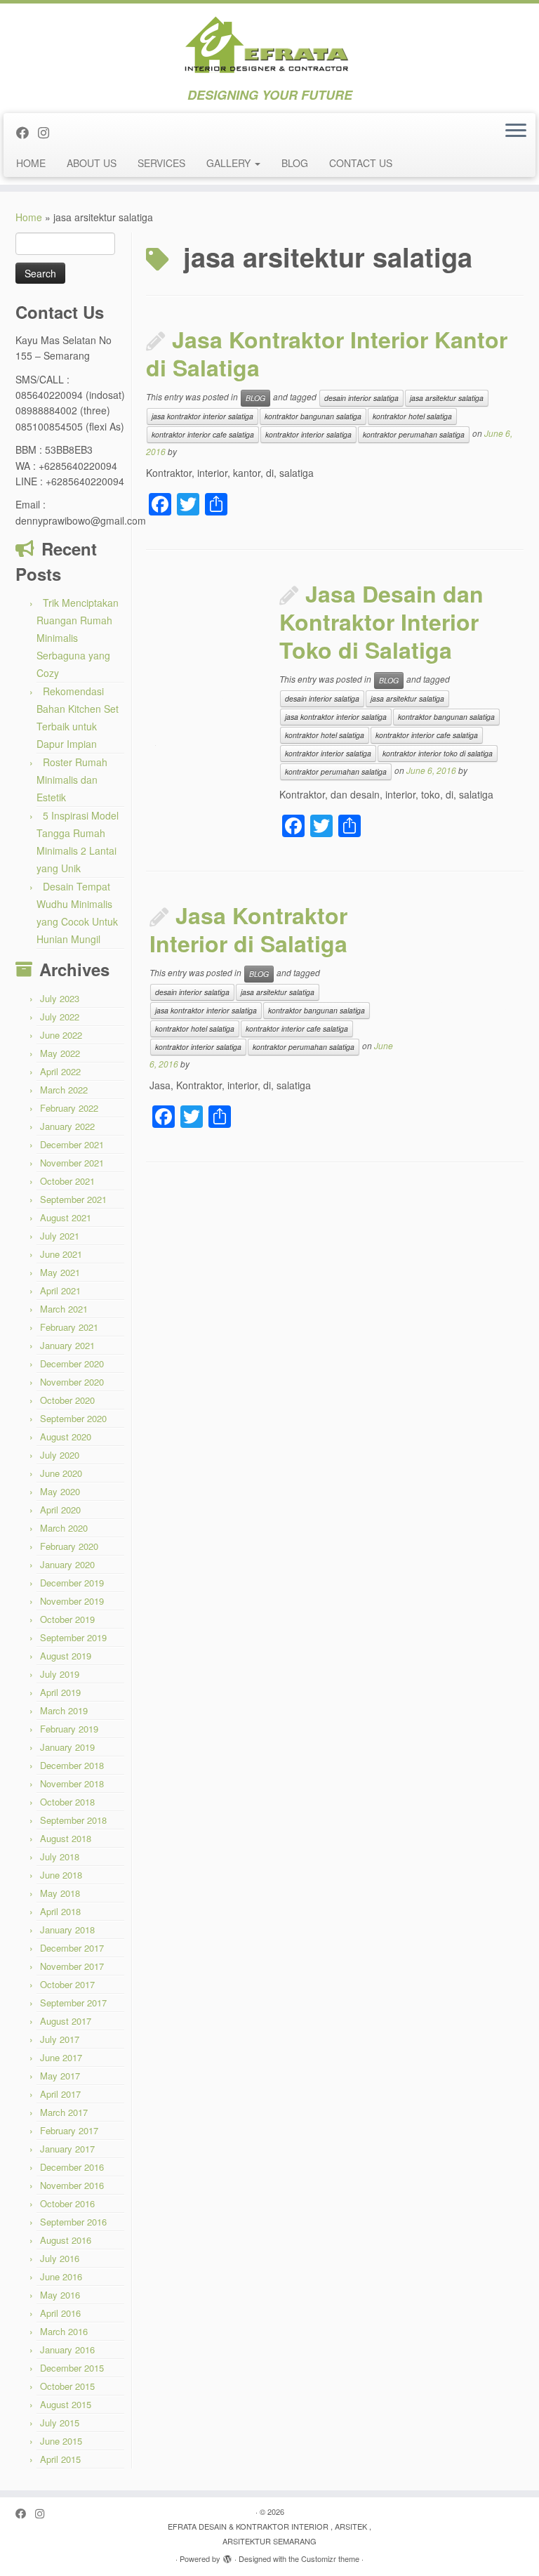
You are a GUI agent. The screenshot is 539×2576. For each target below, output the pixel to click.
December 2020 (72, 1363)
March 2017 (64, 2112)
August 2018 (66, 1838)
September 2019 (73, 1637)
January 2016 (67, 2350)
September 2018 (73, 1820)
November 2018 (72, 1783)
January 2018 (67, 1930)
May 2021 (60, 1272)
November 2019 (72, 1601)
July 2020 (60, 1455)
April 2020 (60, 1510)
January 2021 (67, 1345)
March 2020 (64, 1528)
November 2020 (72, 1382)
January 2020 (67, 1564)
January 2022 (67, 1126)
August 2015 (66, 2404)
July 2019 (60, 1674)
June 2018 (61, 1875)
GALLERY (230, 163)
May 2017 (60, 2076)
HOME (31, 163)
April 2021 (60, 1290)
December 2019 (72, 1583)
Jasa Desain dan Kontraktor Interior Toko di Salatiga (381, 622)
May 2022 (60, 1053)
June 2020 (61, 1473)
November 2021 (72, 1163)
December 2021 (72, 1144)
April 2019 (60, 1692)
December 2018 (72, 1765)
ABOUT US (92, 163)
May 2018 (60, 1893)
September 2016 (73, 2222)
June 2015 (61, 2441)
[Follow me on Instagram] (48, 132)
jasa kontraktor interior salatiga (202, 416)
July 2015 (60, 2423)
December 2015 (72, 2368)
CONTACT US (361, 163)
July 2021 (60, 1236)
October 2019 (67, 1619)
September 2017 (73, 2003)
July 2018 (60, 1857)
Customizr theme (330, 2558)
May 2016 (60, 2295)
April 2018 (60, 1911)
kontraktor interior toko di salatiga (438, 753)
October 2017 (67, 1984)
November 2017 (72, 1966)
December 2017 (72, 1948)
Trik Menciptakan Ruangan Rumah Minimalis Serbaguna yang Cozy (78, 638)
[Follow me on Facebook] (27, 132)
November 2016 (72, 2185)
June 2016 (61, 2276)
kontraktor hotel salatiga (412, 416)
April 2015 (60, 2459)
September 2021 (73, 1199)
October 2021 (67, 1181)
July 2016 (60, 2258)
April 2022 (60, 1071)
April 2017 (60, 2094)
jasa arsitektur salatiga (447, 398)
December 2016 (72, 2167)
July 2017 (60, 2039)
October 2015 (67, 2386)
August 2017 (66, 2021)
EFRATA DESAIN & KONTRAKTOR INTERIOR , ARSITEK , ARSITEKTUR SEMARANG (269, 2534)
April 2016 (60, 2313)
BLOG (295, 163)
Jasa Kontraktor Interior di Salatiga (248, 929)
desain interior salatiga (361, 398)
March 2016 (64, 2331)
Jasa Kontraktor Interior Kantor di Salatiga (327, 353)
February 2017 (69, 2130)
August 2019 (66, 1656)
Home (29, 217)
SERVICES (161, 163)
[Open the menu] (516, 131)
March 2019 (64, 1710)
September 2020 (73, 1418)
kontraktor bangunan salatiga (313, 416)
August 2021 (66, 1217)
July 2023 (60, 998)
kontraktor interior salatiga (308, 434)
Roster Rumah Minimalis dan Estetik (72, 780)
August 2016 (66, 2240)
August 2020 (66, 1437)
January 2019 (67, 1747)
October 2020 (67, 1400)
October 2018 (67, 1802)
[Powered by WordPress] (227, 2556)
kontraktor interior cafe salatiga (203, 434)
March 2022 (64, 1090)
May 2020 (60, 1491)
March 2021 (64, 1309)
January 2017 (67, 2149)
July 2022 (60, 1017)
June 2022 (61, 1035)
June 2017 (61, 2057)
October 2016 (67, 2203)
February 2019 (69, 1729)
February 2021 (69, 1327)
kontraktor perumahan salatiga (414, 434)
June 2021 (61, 1254)
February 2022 (69, 1108)
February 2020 (69, 1546)
